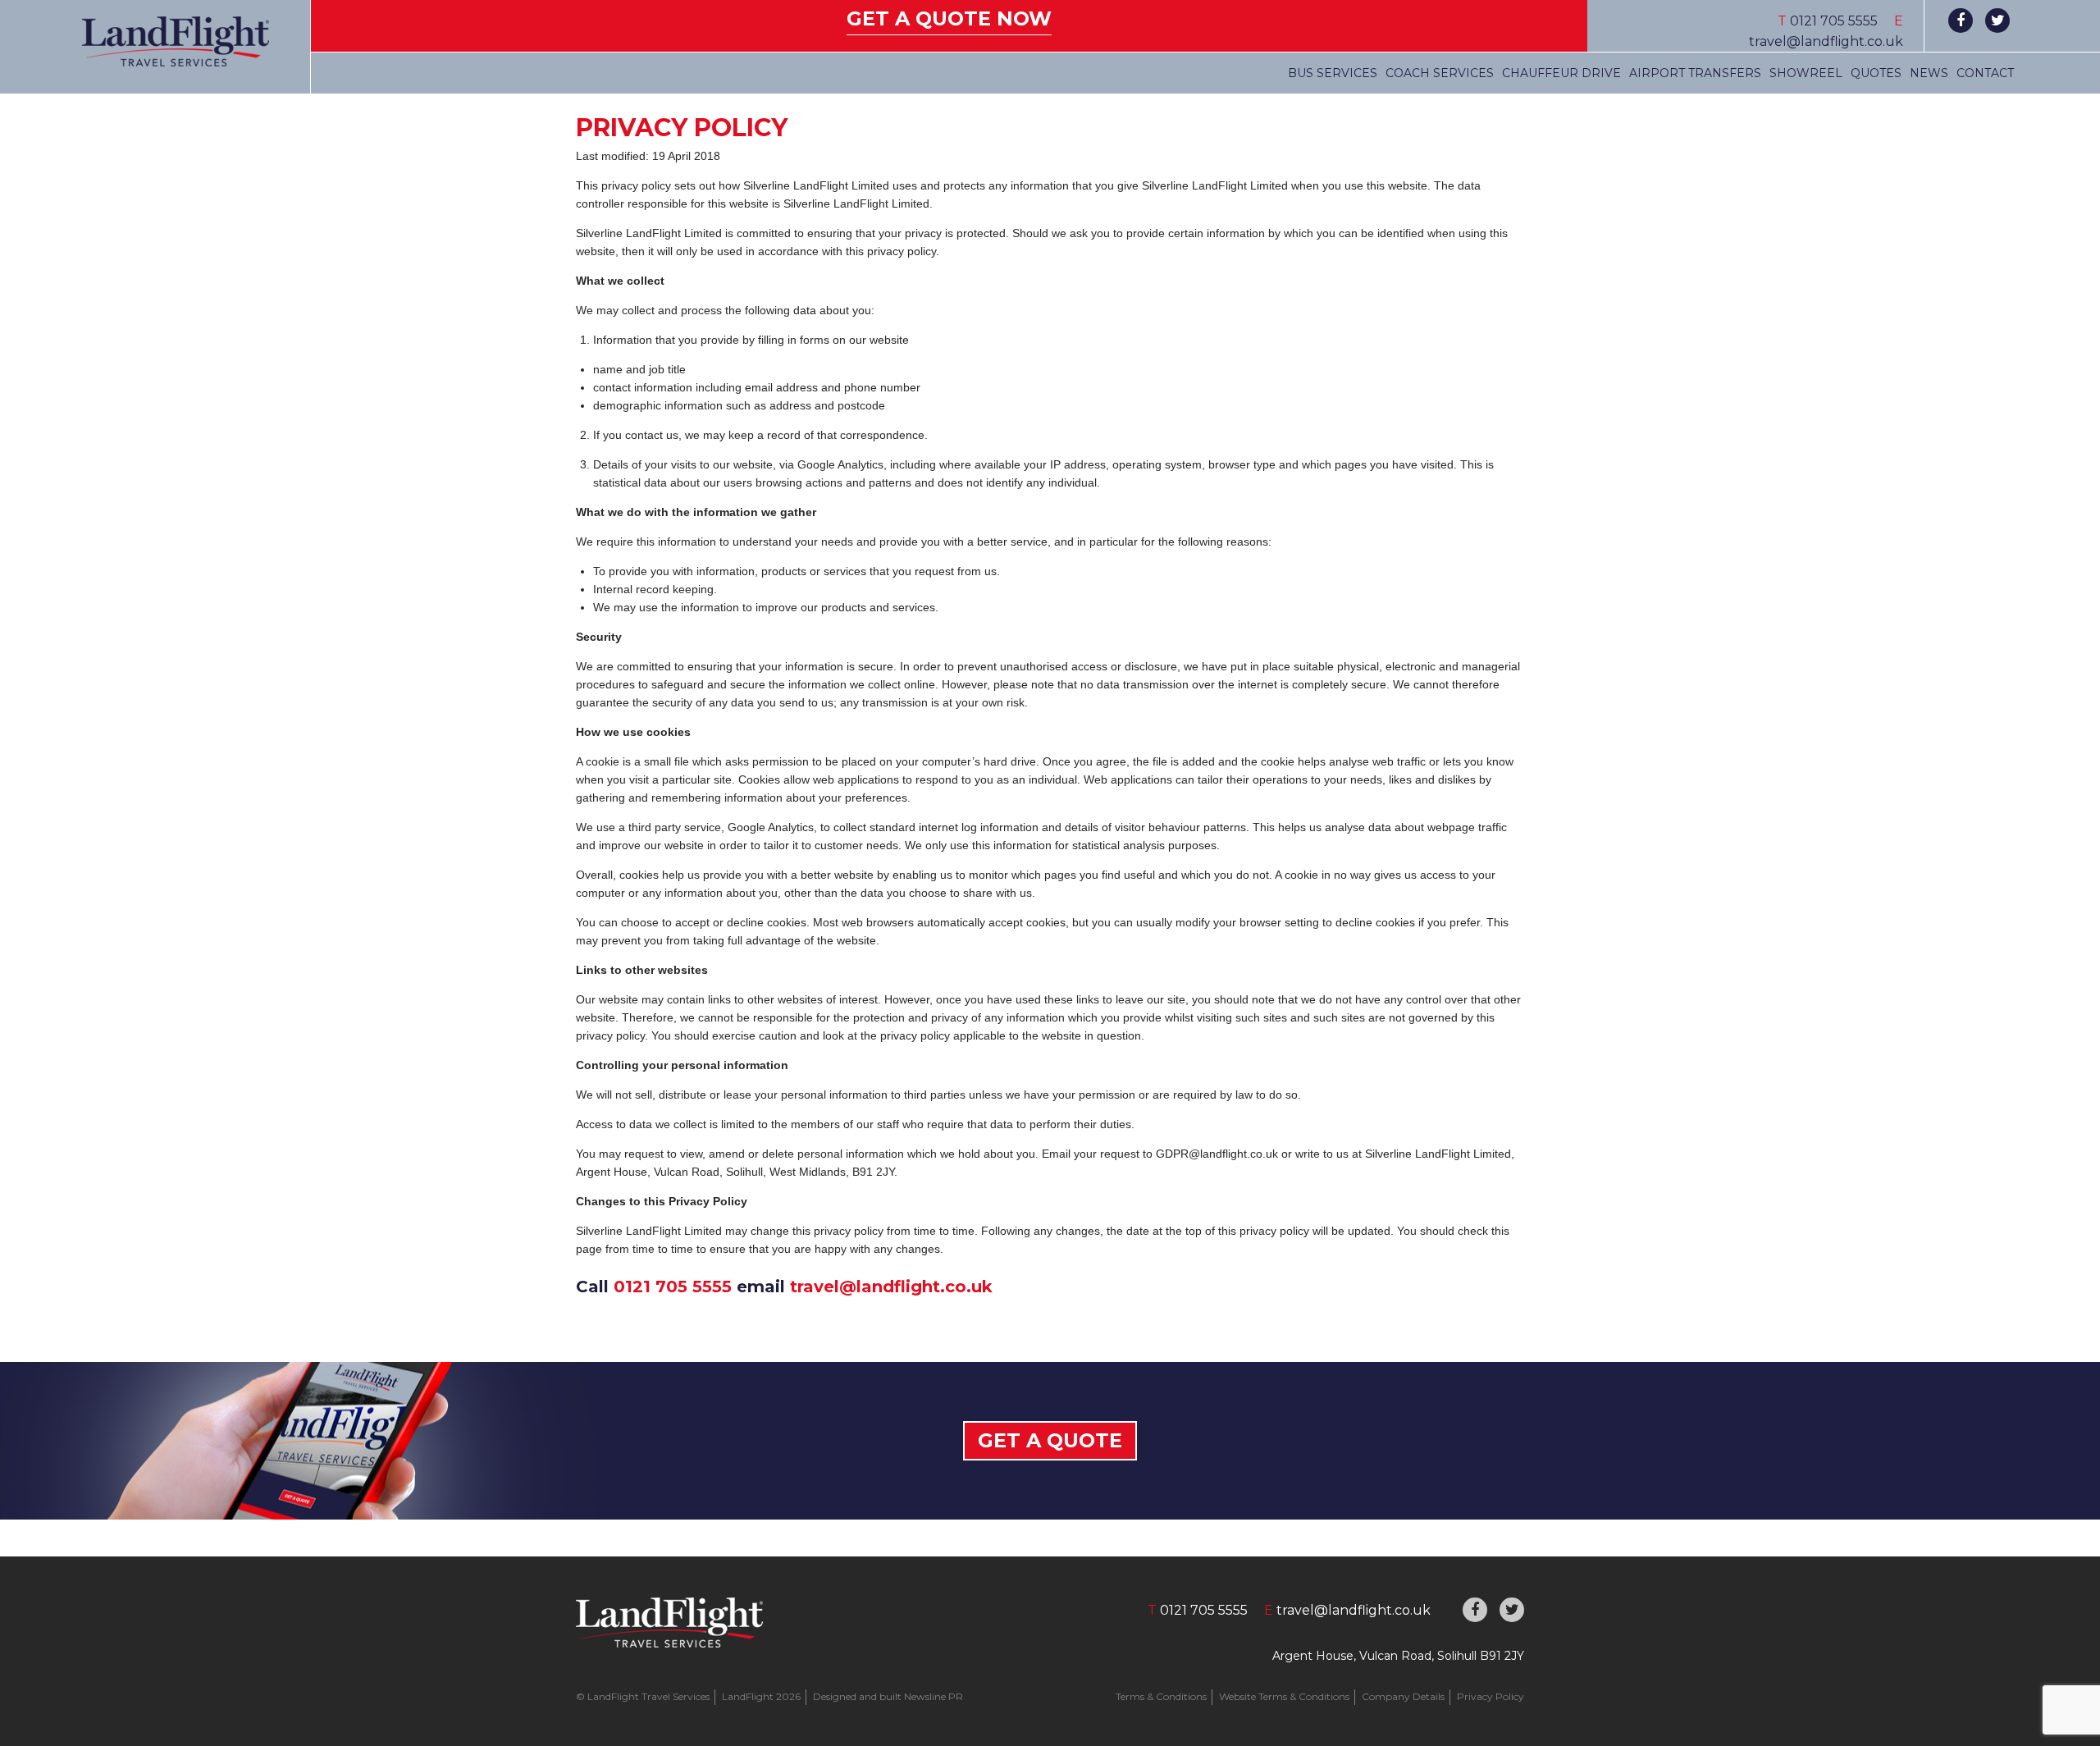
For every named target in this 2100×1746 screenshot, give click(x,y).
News (1929, 73)
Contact (1985, 73)
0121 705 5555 (673, 1287)
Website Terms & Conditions (1284, 1696)
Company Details (1403, 1696)
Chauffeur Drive (1561, 73)
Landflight (176, 41)
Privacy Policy (1491, 1696)
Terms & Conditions (1161, 1696)
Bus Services (1333, 73)
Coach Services (1440, 73)
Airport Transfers (1695, 73)
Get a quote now (949, 18)
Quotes (1876, 73)
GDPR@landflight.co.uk (1217, 1154)
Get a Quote (1050, 1440)
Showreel (1806, 73)
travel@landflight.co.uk (1826, 41)
